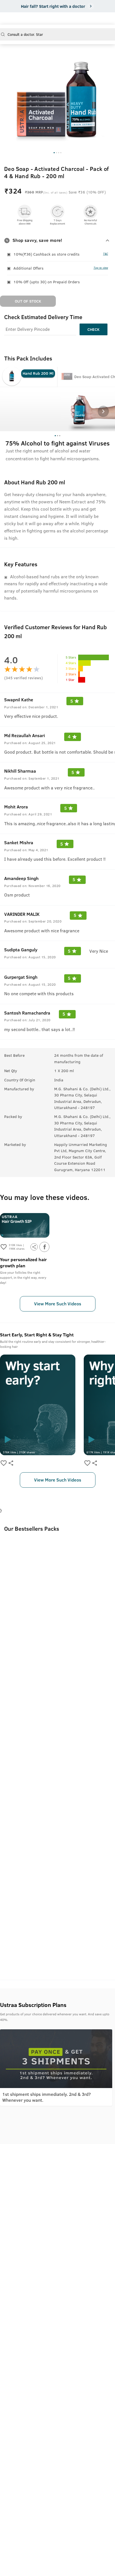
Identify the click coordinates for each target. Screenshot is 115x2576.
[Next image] (106, 92)
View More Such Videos (58, 1304)
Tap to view (101, 268)
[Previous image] (9, 92)
